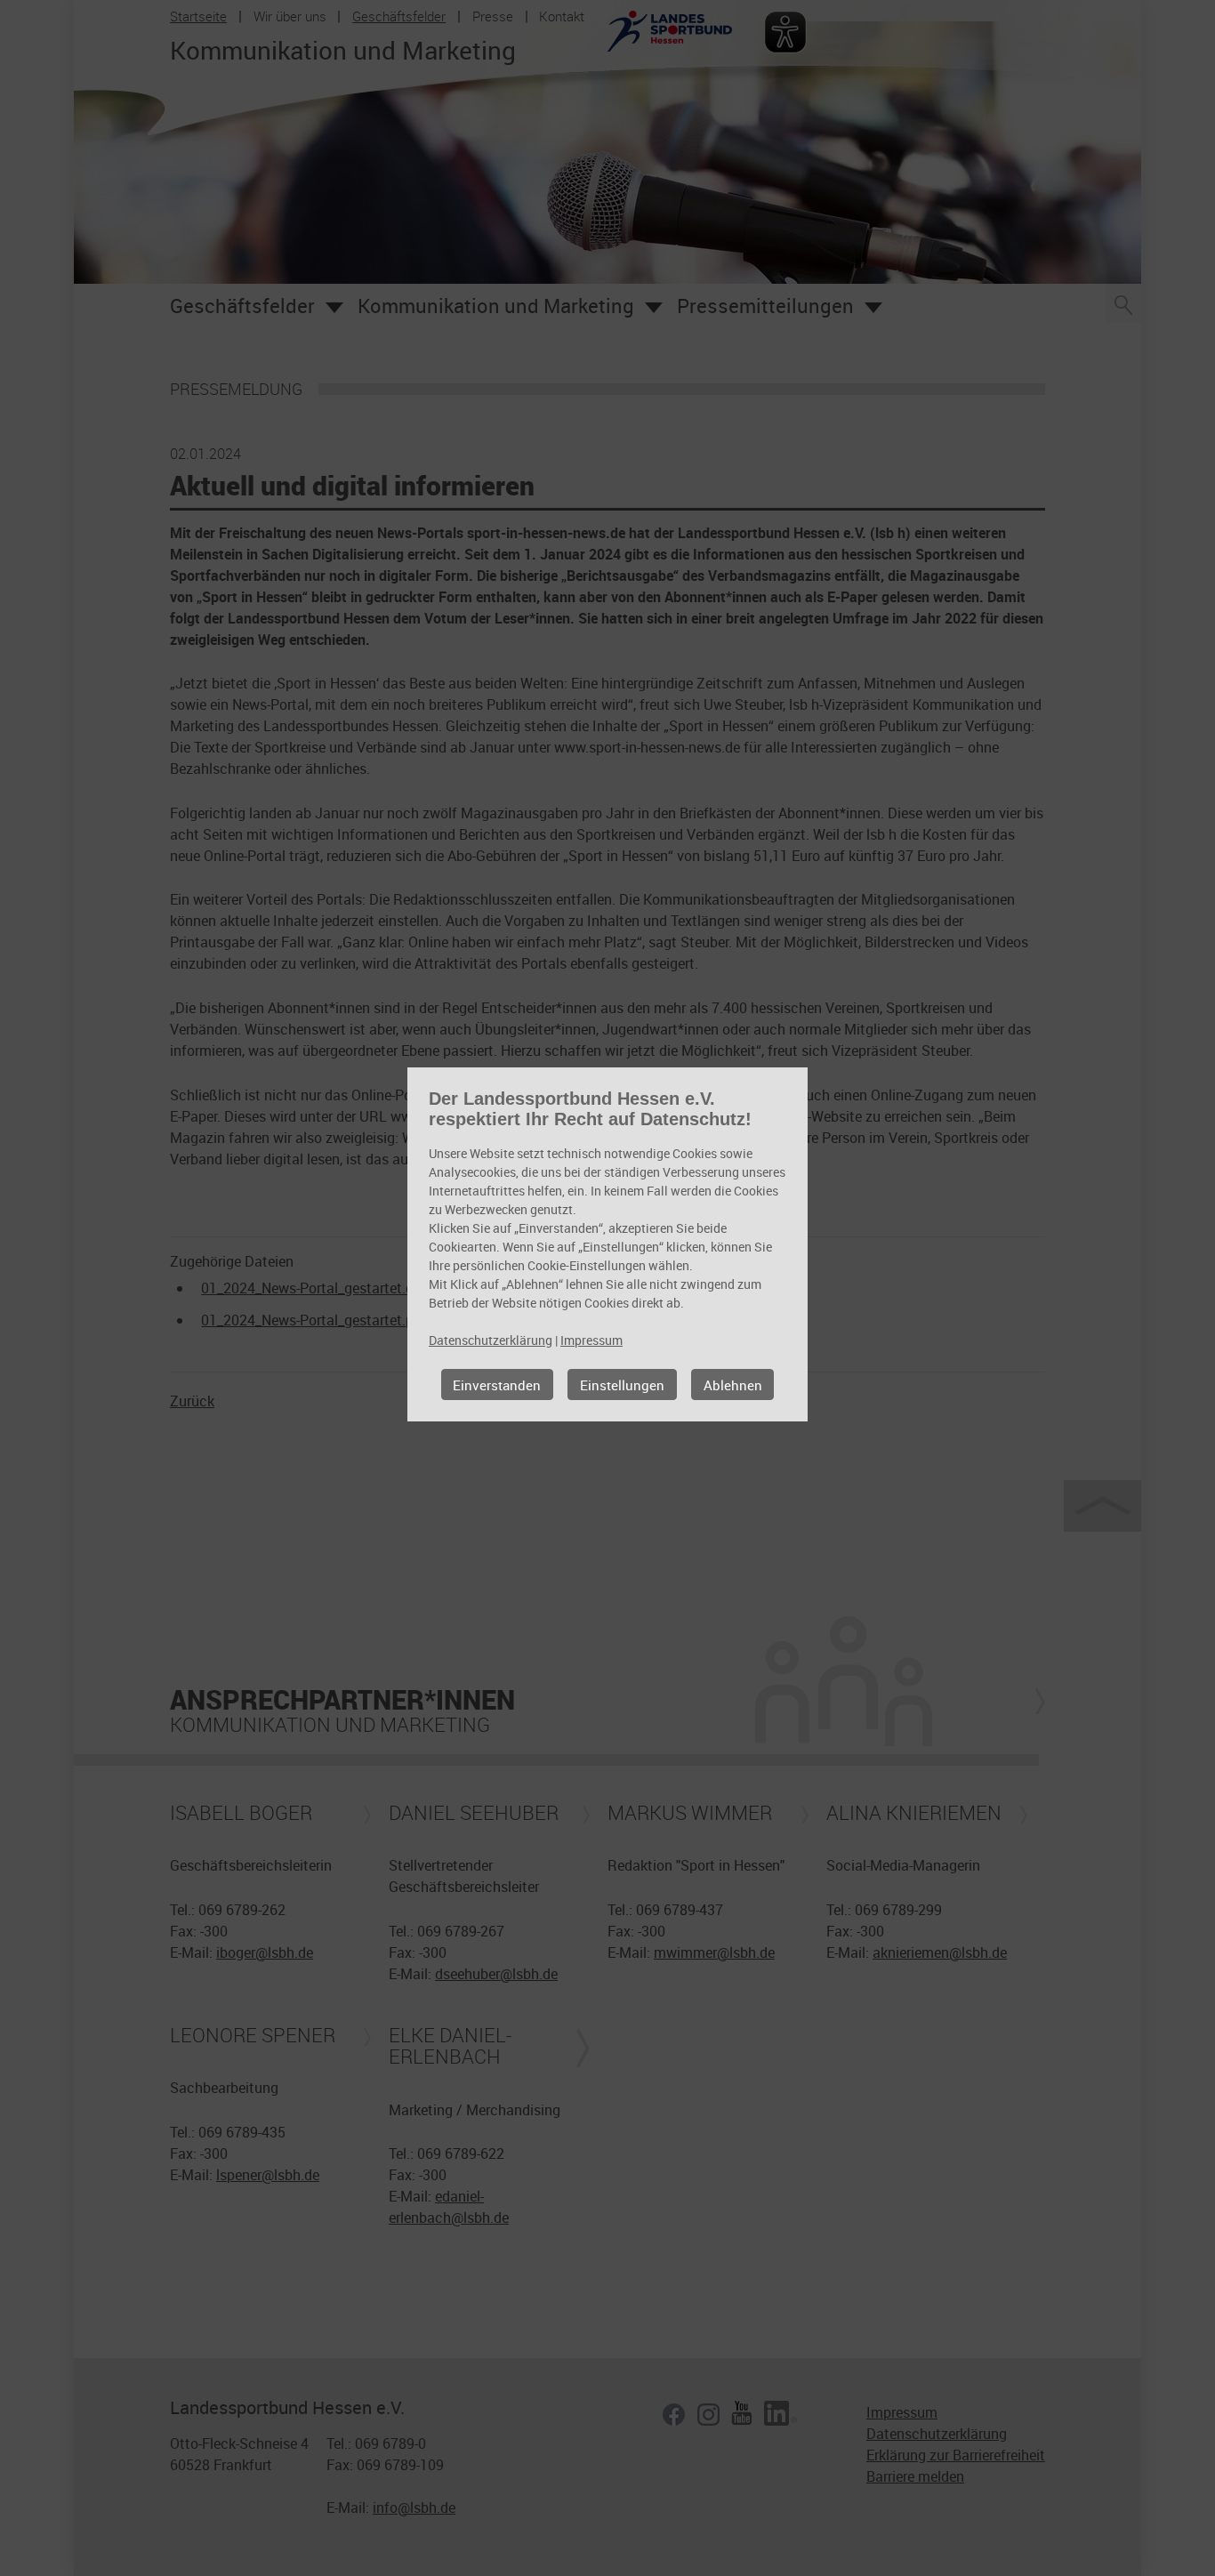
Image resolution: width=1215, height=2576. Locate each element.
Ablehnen (733, 1385)
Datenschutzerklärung (491, 1340)
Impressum (591, 1340)
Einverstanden (497, 1385)
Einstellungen (622, 1385)
